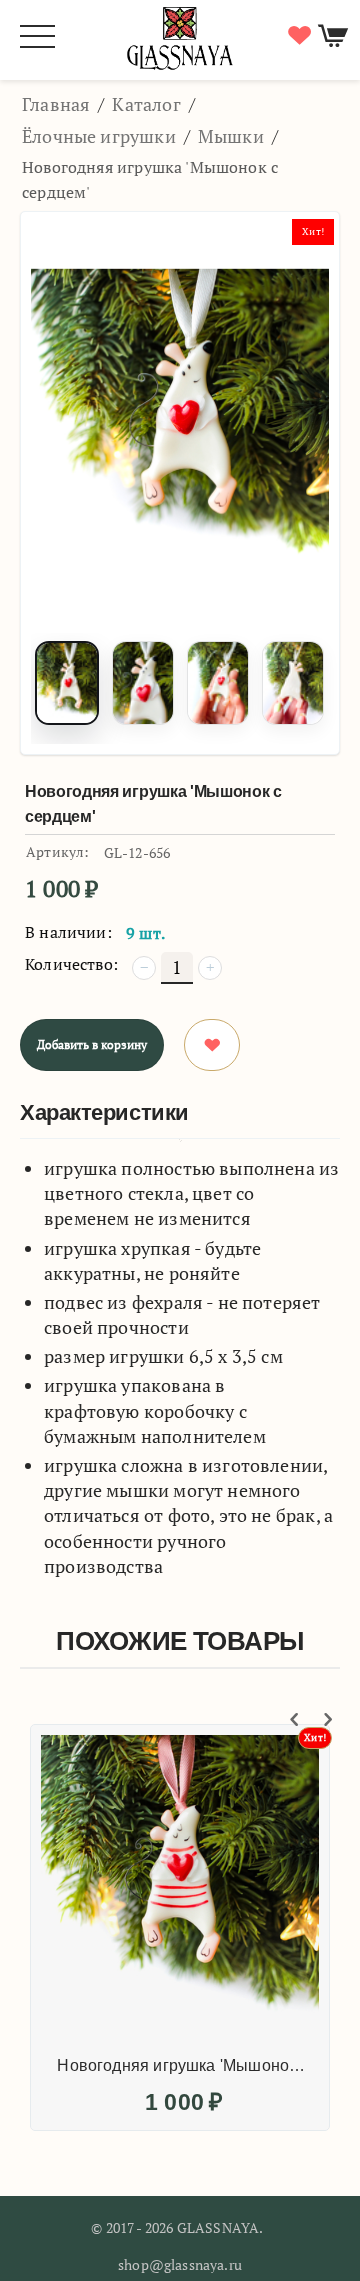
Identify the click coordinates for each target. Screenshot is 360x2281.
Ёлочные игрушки (99, 136)
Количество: (71, 964)
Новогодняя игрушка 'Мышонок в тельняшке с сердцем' (182, 2065)
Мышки (231, 136)
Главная (56, 104)
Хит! (313, 231)
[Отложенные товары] (297, 35)
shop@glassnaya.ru (180, 2264)
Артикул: (57, 851)
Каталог (146, 104)
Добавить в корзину (92, 1044)
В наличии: (68, 932)
